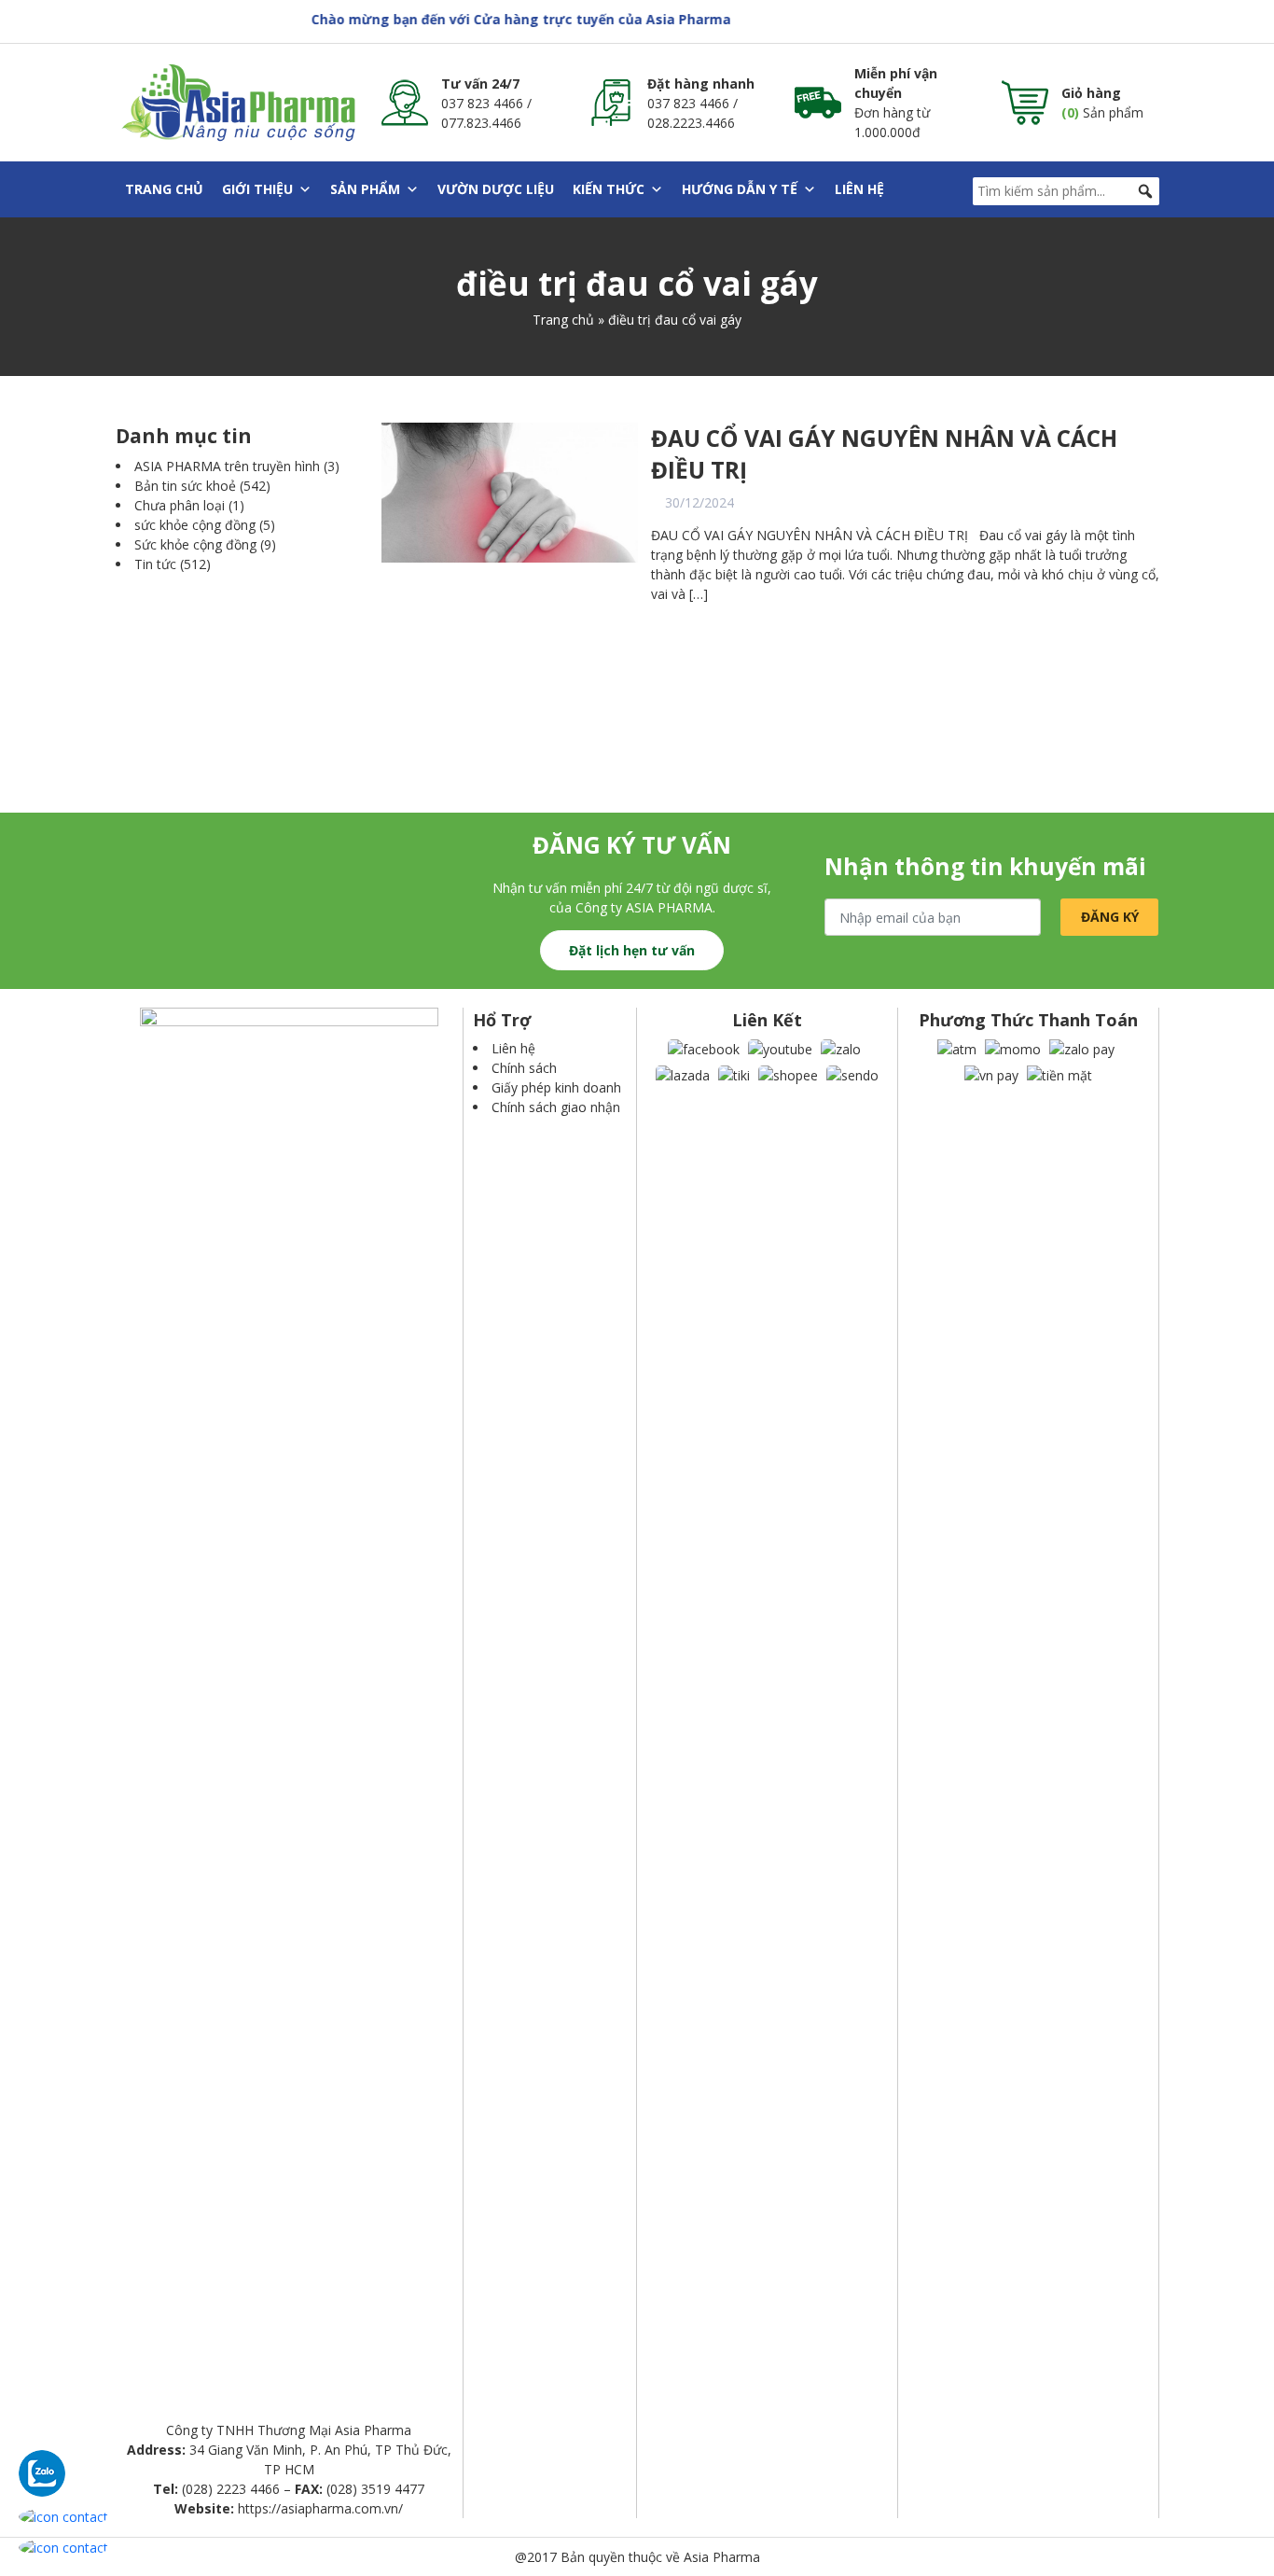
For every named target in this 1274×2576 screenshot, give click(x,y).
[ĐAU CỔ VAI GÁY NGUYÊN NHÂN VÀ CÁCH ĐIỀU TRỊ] (510, 491)
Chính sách (524, 1068)
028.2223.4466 (691, 123)
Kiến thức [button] (609, 189)
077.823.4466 (481, 123)
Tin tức (155, 564)
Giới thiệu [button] (257, 189)
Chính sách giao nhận (556, 1107)
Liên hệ (859, 189)
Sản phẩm (365, 189)
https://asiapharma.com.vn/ (320, 2508)
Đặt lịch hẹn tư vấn (632, 950)
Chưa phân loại (180, 505)
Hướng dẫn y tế (740, 189)
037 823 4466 (482, 103)
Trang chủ (164, 189)
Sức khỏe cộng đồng (195, 544)
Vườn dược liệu (496, 189)
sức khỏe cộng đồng (195, 525)
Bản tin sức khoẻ (185, 486)
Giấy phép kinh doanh (556, 1087)
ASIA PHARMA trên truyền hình (227, 466)
